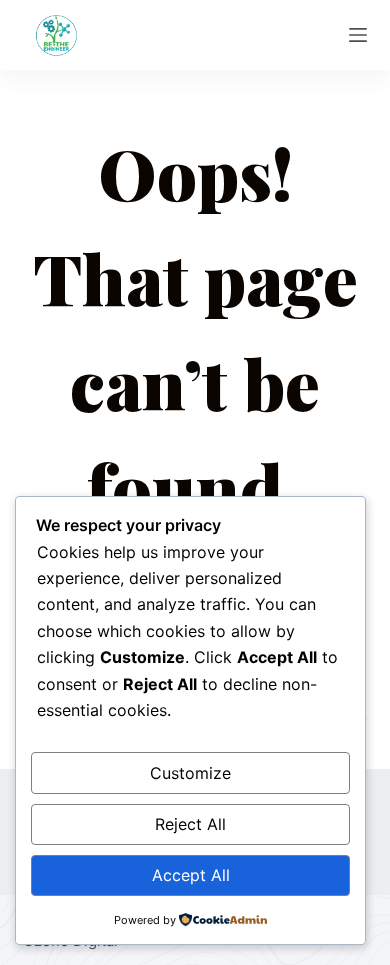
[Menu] (358, 35)
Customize (190, 773)
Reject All (190, 824)
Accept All (191, 875)
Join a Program (195, 35)
